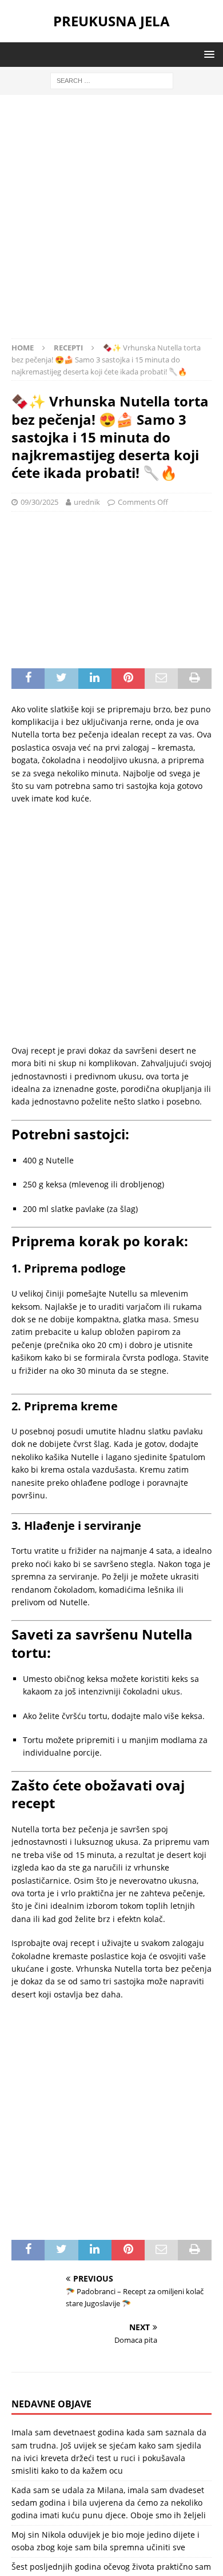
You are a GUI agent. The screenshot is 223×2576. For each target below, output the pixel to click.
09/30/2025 (39, 502)
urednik (87, 502)
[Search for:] (112, 80)
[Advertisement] (111, 222)
